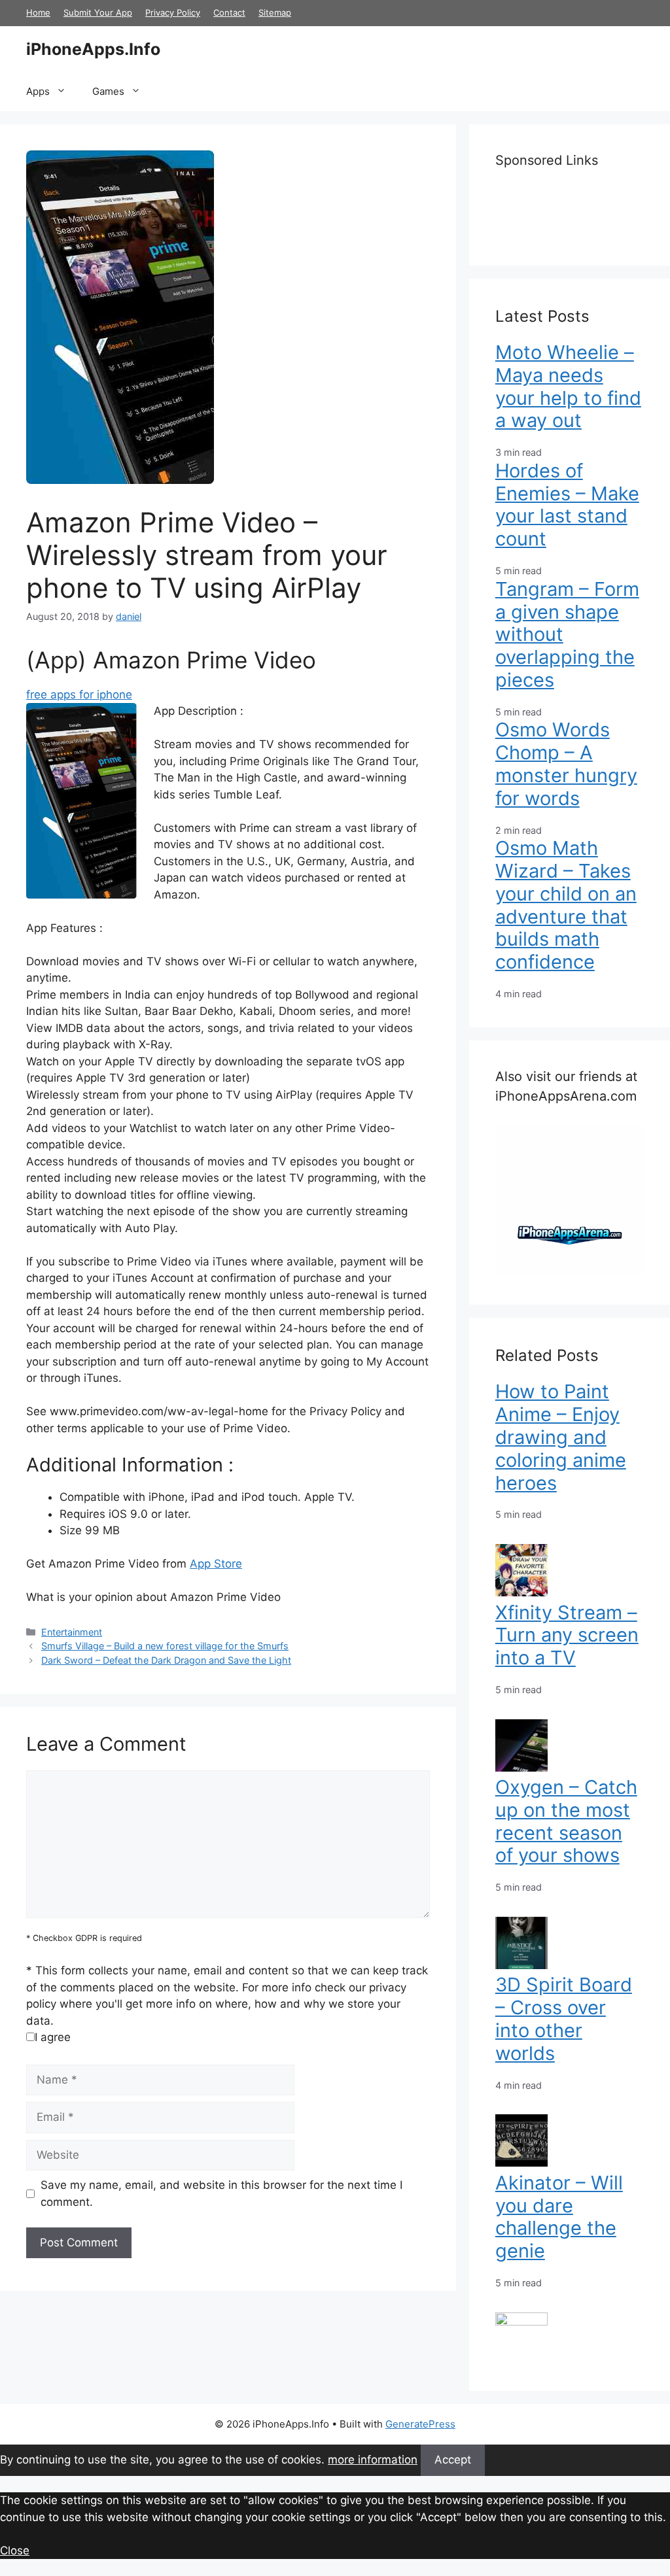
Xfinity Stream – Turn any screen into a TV (567, 1635)
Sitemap (275, 12)
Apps (38, 91)
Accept (453, 2460)
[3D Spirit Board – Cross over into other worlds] (521, 2163)
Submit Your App (98, 12)
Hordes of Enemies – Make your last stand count (567, 505)
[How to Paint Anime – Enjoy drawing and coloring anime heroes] (521, 1592)
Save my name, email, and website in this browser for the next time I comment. (221, 2193)
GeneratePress (420, 2424)
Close (15, 2550)
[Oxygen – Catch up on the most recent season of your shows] (521, 1965)
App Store (216, 1564)
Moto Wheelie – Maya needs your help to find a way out (568, 386)
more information (373, 2460)
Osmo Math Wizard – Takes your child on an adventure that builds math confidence (566, 905)
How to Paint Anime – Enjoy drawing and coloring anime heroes (561, 1437)
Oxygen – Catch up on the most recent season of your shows (566, 1821)
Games (108, 91)
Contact (229, 12)
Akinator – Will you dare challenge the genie (559, 2217)
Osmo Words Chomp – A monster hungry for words (566, 764)
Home (38, 12)
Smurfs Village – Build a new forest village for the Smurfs (165, 1646)
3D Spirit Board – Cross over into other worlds (564, 2018)
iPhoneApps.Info (93, 49)
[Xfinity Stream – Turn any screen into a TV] (521, 1768)
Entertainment (72, 1632)
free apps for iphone (79, 695)
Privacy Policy (173, 12)
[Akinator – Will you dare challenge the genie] (521, 2322)
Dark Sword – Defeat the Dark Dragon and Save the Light (166, 1660)
